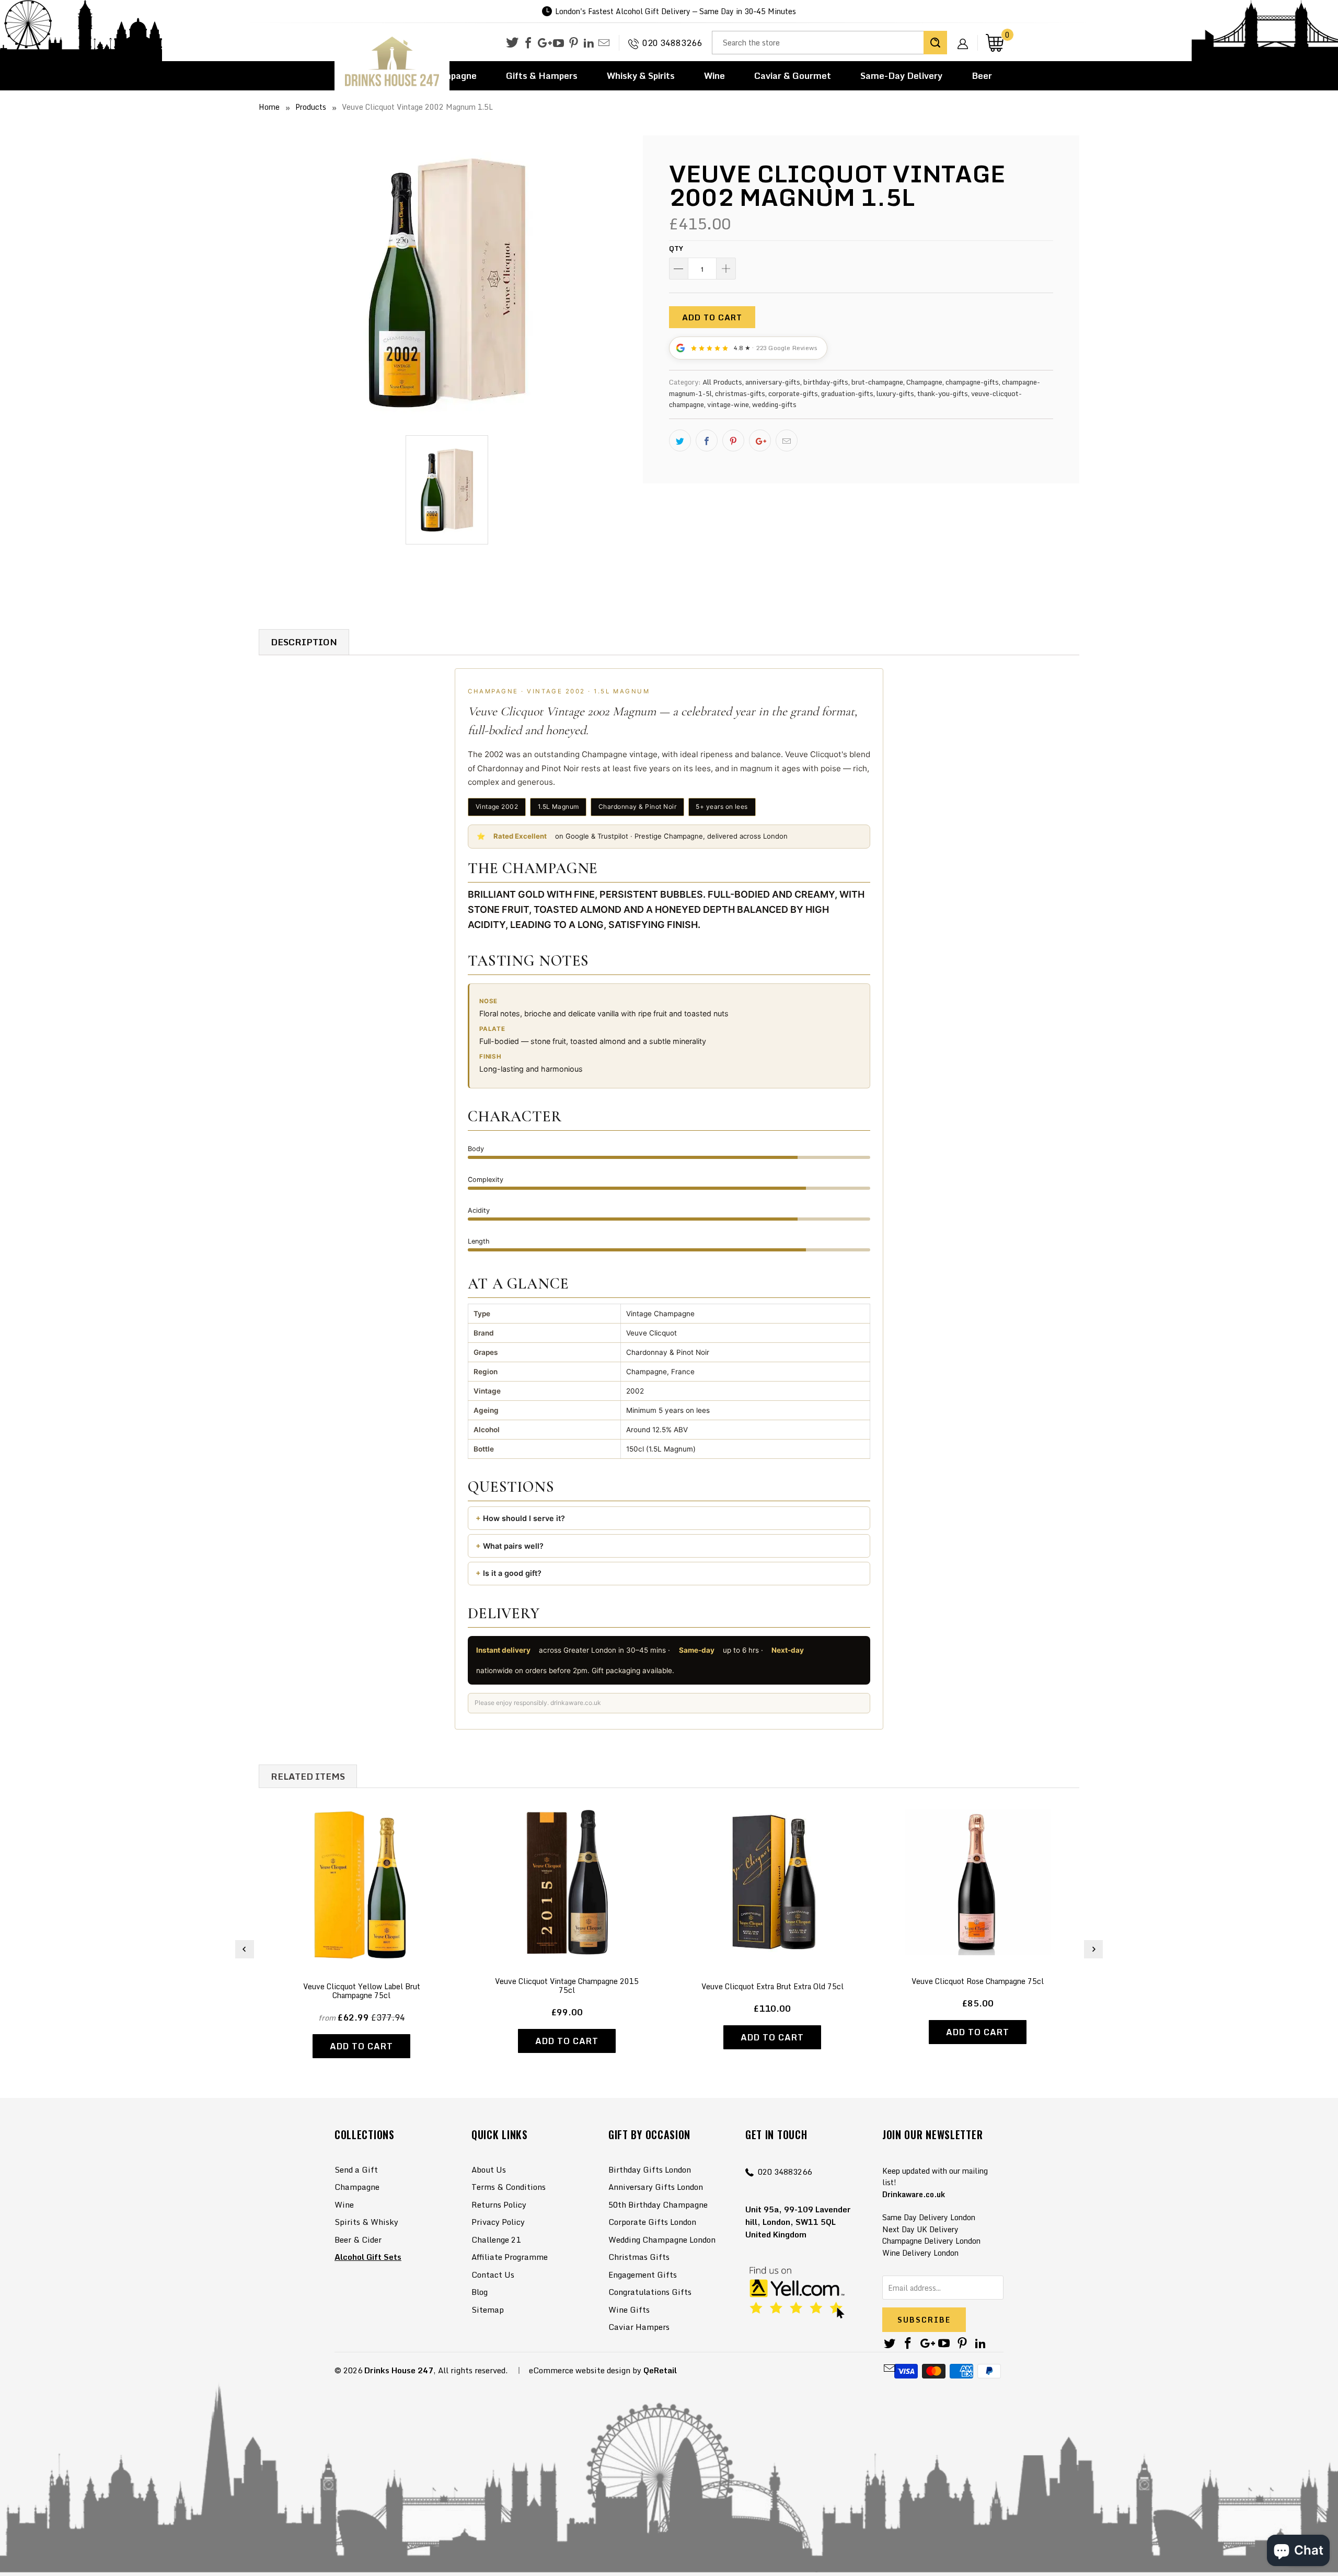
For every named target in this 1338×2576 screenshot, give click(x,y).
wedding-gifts (774, 404)
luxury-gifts (895, 393)
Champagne (924, 382)
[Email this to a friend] (787, 440)
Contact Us (493, 2275)
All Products (722, 382)
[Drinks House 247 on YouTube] (558, 43)
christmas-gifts (740, 393)
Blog (480, 2292)
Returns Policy (499, 2204)
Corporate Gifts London (652, 2222)
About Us (489, 2169)
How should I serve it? (524, 1518)
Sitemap (488, 2310)
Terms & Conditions (509, 2187)
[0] (995, 43)
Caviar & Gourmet (793, 76)
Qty (676, 248)
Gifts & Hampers (542, 76)
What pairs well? (513, 1546)
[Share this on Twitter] (680, 440)
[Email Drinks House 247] (604, 43)
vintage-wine (728, 404)
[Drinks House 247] (392, 62)
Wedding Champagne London (662, 2240)
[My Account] (966, 36)
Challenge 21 (496, 2240)
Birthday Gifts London (650, 2169)
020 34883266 (672, 43)
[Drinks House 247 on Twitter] (512, 43)
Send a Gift (356, 2169)
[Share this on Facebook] (707, 440)
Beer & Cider (358, 2240)
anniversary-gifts (773, 382)
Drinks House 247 (399, 2370)
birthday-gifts (826, 382)
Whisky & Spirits (641, 76)
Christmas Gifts (639, 2257)
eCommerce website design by (585, 2370)
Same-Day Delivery (901, 76)
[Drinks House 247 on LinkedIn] (589, 43)
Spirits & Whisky (366, 2222)
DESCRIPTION (304, 642)
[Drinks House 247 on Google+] (543, 43)
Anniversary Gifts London (656, 2187)
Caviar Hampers (639, 2327)
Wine (714, 76)
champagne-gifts (972, 382)
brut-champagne (877, 382)
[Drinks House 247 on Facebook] (528, 43)
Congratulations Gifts (650, 2292)
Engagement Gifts (643, 2275)
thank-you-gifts (943, 393)
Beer (982, 76)
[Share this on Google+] (760, 440)
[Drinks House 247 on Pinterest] (574, 43)
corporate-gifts (793, 393)
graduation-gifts (847, 393)
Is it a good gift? (512, 1573)
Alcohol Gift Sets (368, 2257)
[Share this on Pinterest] (733, 440)
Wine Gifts (629, 2310)
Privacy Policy (498, 2222)
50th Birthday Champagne (658, 2204)
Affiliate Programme (510, 2257)
